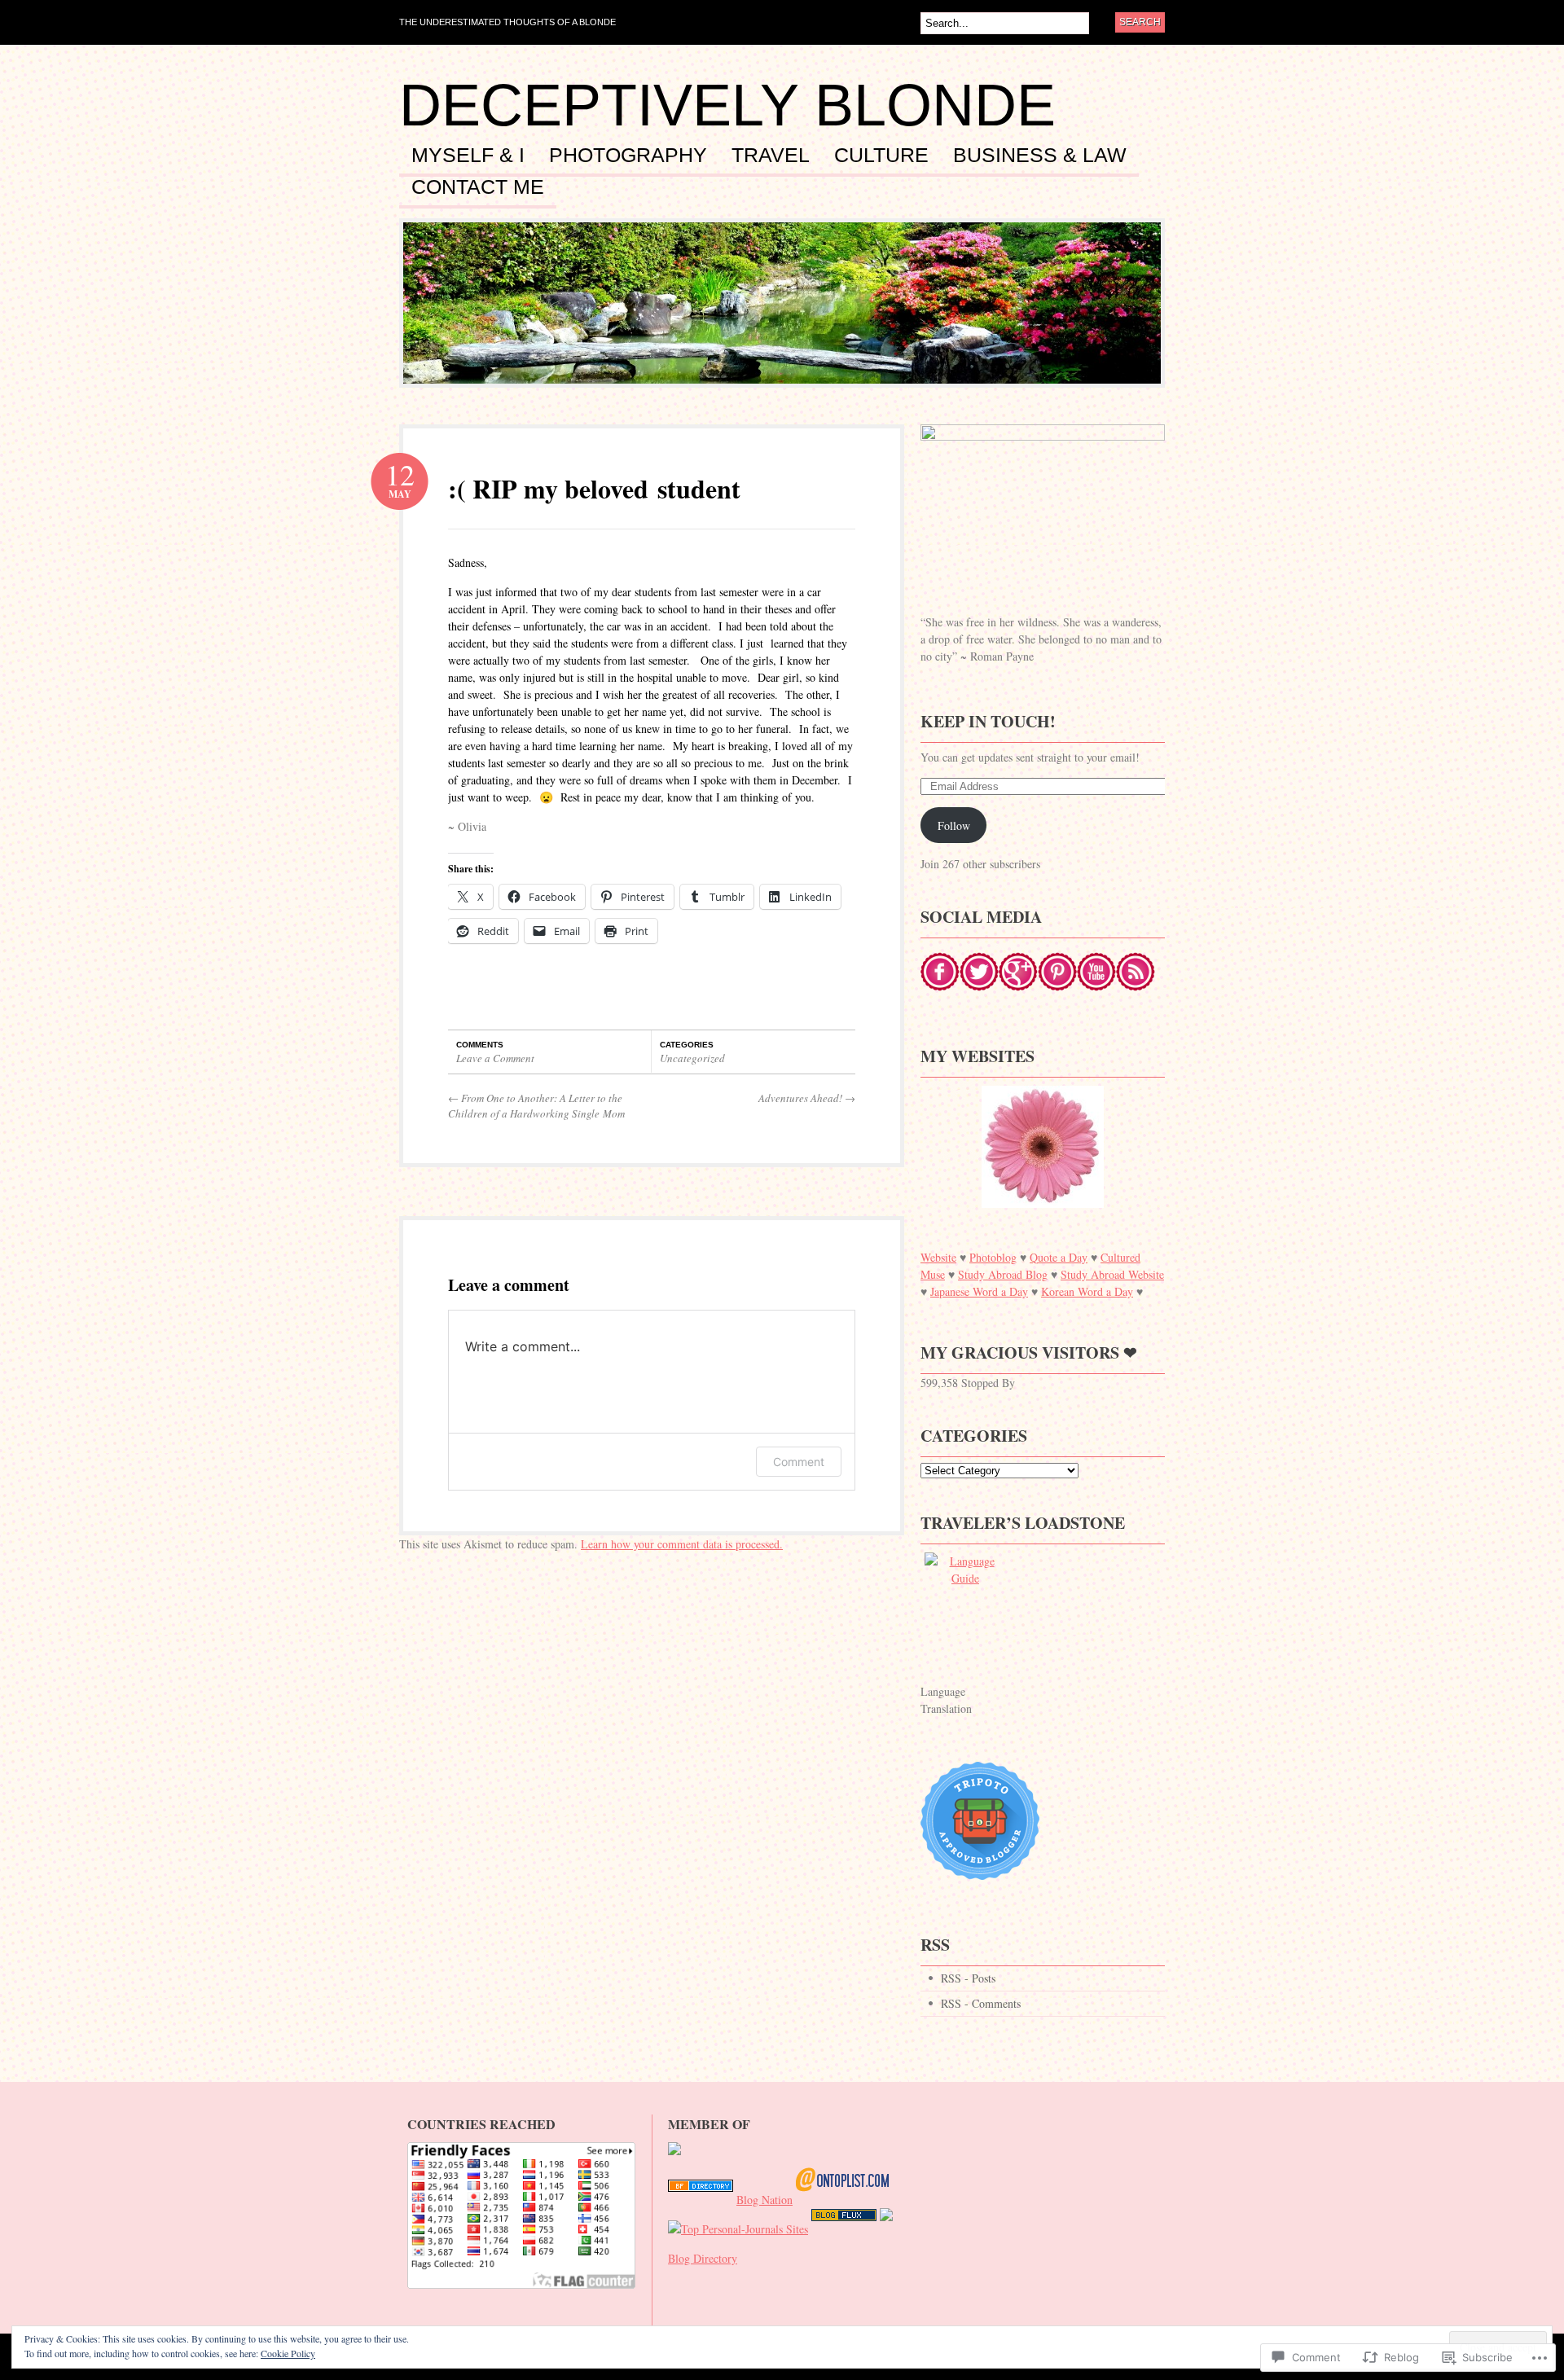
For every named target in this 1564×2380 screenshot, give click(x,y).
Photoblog (993, 1257)
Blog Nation (764, 2200)
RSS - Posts (968, 1978)
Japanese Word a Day (979, 1291)
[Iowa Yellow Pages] (844, 2229)
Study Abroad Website (1112, 1274)
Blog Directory (703, 2258)
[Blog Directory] (701, 2200)
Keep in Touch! (988, 721)
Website (938, 1257)
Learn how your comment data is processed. (682, 1544)
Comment (799, 1462)
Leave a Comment (495, 1058)
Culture (881, 156)
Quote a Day (1059, 1257)
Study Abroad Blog (1003, 1274)
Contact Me (478, 187)
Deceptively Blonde (727, 105)
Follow (954, 826)
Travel (771, 156)
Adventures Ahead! (807, 1098)
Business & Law (1040, 156)
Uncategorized (692, 1058)
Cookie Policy (288, 2353)
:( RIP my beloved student (594, 488)
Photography (628, 156)
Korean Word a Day (1087, 1291)
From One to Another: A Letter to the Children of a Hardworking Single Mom (536, 1106)
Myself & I (468, 156)
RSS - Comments (981, 2003)
